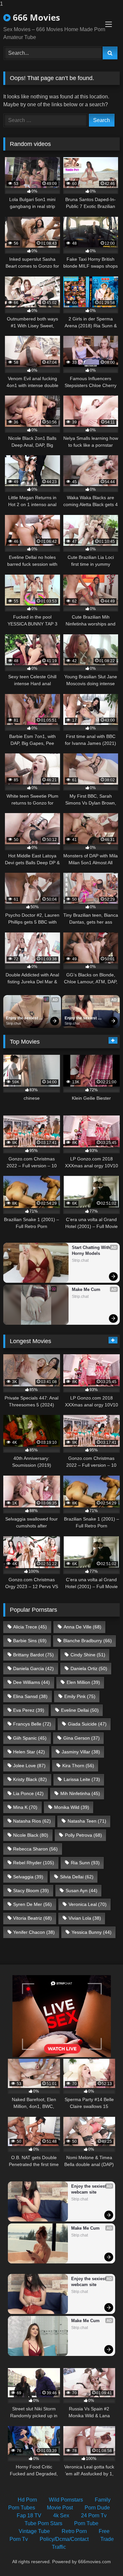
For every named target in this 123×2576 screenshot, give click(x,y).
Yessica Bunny (92, 1932)
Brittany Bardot (33, 1655)
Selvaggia (28, 1877)
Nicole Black (31, 1835)
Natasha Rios (32, 1821)
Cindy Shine (88, 1655)
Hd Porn (27, 2500)
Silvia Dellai (77, 1877)
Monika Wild (72, 1807)
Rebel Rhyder (34, 1863)
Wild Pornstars (66, 2500)
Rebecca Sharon (35, 1849)
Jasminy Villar (81, 1752)
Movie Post (60, 2508)
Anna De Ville (82, 1627)
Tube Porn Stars (43, 2523)
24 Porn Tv (94, 2515)
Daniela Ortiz (89, 1668)
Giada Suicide (87, 1724)
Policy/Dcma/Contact (64, 2539)
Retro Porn (74, 2531)
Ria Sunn (85, 1863)
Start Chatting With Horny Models (92, 1250)
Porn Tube (86, 2523)
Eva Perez (29, 1710)
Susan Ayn (82, 1891)
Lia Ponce (28, 1793)
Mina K (25, 1807)
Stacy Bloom (31, 1891)
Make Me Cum (86, 1289)
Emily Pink (80, 1696)
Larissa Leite (82, 1779)
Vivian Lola (85, 1918)
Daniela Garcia (33, 1668)
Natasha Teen (87, 1821)
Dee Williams (31, 1682)
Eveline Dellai (80, 1710)
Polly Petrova (83, 1835)
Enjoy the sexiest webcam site (22, 1018)
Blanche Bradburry (88, 1641)
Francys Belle (32, 1724)
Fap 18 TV (29, 2515)
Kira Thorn (78, 1766)
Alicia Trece (30, 1627)
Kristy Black (30, 1779)
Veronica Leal (88, 1904)
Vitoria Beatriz (32, 1918)
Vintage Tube (34, 2531)
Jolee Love (29, 1766)
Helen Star (29, 1752)
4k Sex (61, 2515)
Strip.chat (13, 1023)
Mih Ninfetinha (80, 1793)
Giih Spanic (30, 1738)
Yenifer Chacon (34, 1932)
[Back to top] (103, 2558)
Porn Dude (97, 2508)
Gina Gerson (82, 1738)
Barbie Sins (30, 1641)
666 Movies (35, 17)
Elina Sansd (30, 1696)
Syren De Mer (32, 1904)
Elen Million (83, 1682)
